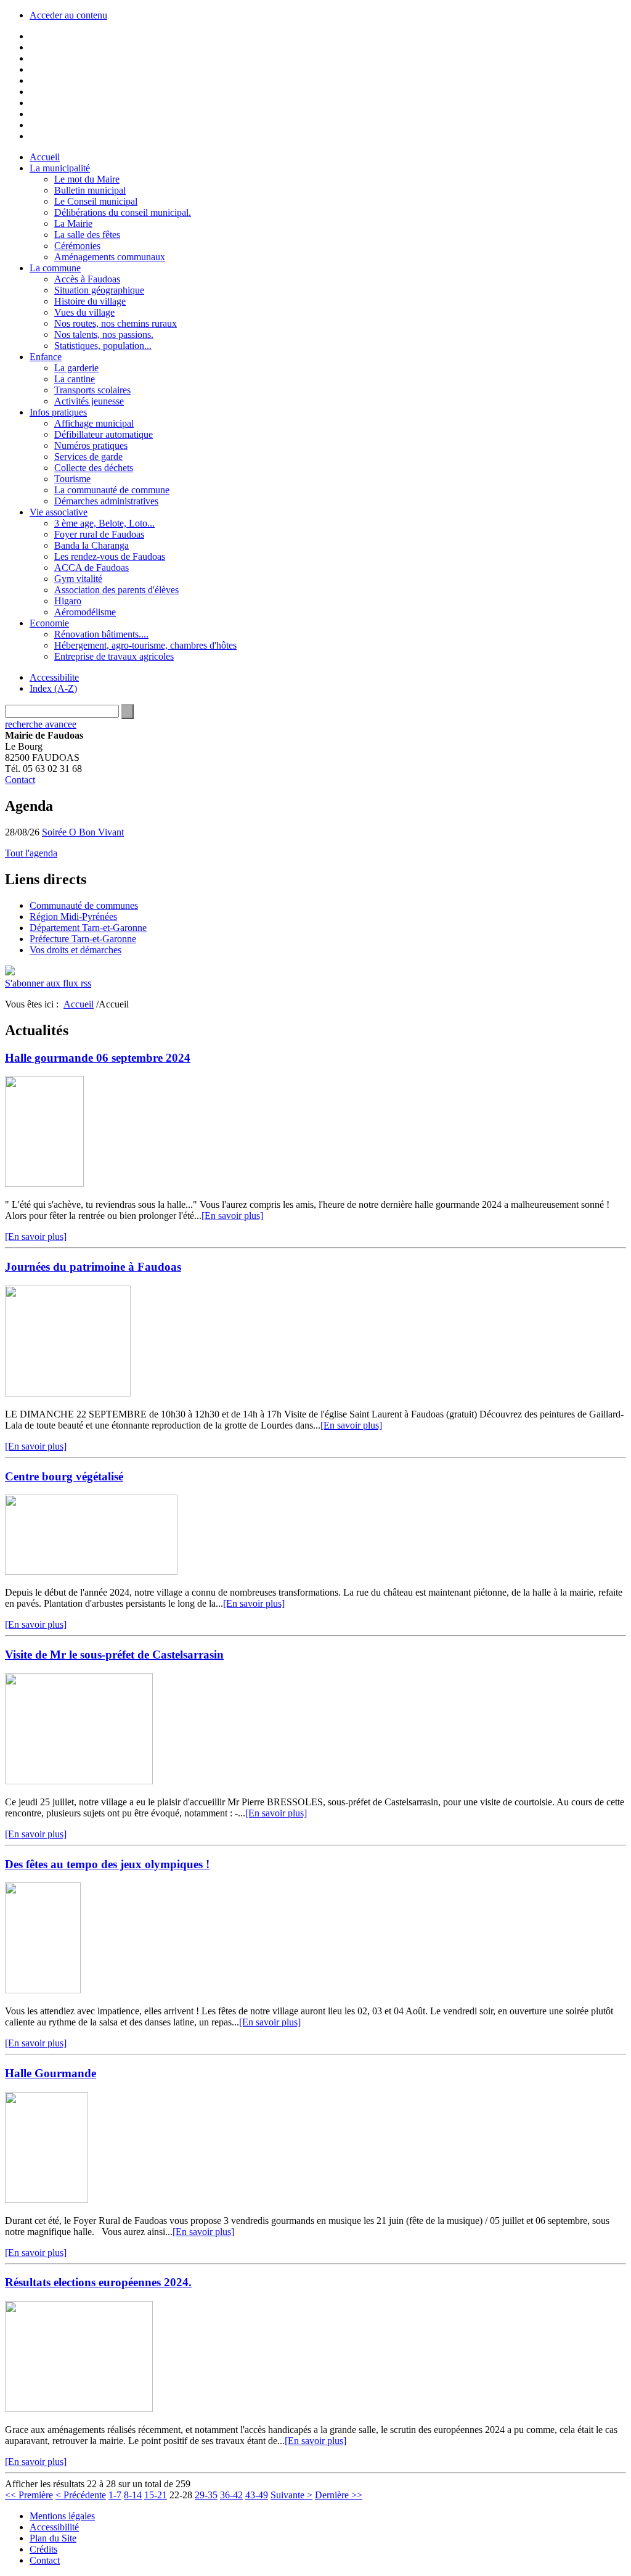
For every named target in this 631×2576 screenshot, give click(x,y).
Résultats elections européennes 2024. (98, 2282)
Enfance (46, 357)
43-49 (257, 2495)
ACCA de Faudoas (92, 568)
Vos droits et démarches (75, 950)
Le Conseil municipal (96, 201)
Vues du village (84, 312)
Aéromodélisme (85, 612)
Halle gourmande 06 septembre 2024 (98, 1058)
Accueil (45, 157)
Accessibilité (54, 2527)
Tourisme (72, 479)
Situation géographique (99, 290)
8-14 (133, 2495)
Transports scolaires (92, 390)
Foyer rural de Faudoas (99, 534)
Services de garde (88, 457)
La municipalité (60, 168)
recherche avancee (41, 724)
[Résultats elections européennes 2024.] (79, 2409)
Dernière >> (339, 2495)
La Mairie (73, 224)
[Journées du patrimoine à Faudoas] (68, 1393)
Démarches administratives (106, 501)
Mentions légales (62, 2516)
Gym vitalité (78, 579)
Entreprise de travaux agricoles (114, 656)
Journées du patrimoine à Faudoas (93, 1267)
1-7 (115, 2495)
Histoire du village (90, 301)
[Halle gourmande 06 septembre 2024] (44, 1183)
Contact (20, 780)
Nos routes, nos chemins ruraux (116, 323)
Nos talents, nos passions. (104, 334)
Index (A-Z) (53, 688)
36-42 (231, 2495)
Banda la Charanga (92, 545)
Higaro (68, 601)
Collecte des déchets (94, 468)
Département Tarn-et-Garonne (88, 928)
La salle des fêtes (87, 235)
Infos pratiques (58, 412)
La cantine (75, 379)
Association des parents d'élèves (116, 590)
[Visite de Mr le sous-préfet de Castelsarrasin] (79, 1781)
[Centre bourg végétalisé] (91, 1571)
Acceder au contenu (68, 15)
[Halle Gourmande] (47, 2200)
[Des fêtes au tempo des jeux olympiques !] (43, 1990)
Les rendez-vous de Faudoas (110, 556)
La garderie (76, 368)
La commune (55, 268)
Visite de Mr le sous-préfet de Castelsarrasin (114, 1655)
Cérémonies (77, 246)
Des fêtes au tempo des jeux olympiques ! (107, 1864)
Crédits (43, 2549)
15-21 (156, 2495)
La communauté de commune (112, 490)
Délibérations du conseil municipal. (123, 212)
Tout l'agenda (31, 853)
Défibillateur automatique (104, 434)
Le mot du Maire (87, 179)
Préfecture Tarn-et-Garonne (83, 939)
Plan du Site (53, 2538)
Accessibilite (54, 677)
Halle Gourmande (51, 2073)
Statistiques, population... (103, 346)
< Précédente (81, 2495)
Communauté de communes (84, 905)
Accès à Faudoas (87, 279)
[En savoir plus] (232, 1216)
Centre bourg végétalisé (64, 1476)
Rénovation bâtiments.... (101, 634)
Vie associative (59, 512)
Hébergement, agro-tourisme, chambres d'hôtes (145, 645)
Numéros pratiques (91, 445)
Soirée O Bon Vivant (83, 832)
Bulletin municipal (90, 190)
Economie (49, 623)
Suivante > (291, 2495)
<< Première (29, 2495)
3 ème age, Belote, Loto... (104, 523)
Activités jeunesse (89, 401)
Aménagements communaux (110, 257)
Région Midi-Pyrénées (73, 917)
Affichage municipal (94, 423)
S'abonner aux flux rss (48, 983)
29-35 (206, 2495)
